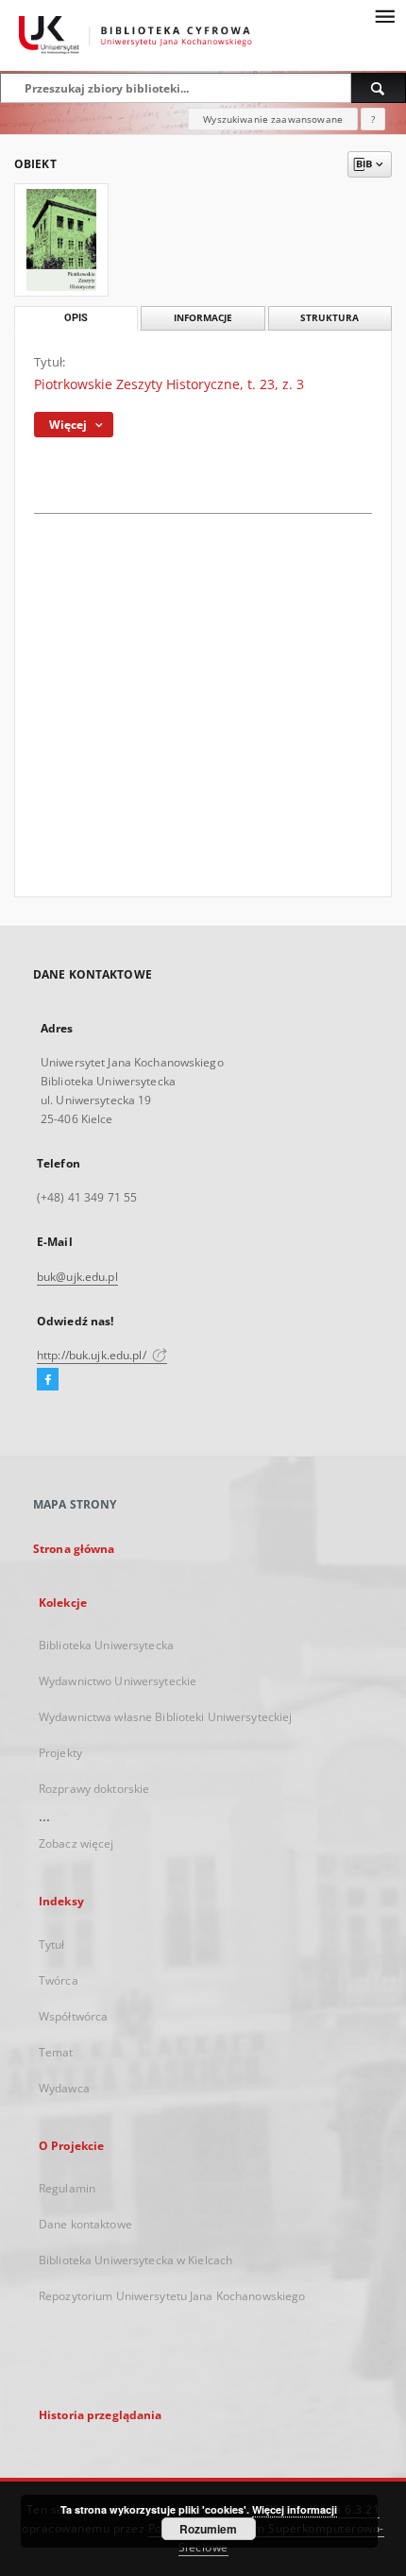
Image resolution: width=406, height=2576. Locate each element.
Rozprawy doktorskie (94, 1789)
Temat (56, 2052)
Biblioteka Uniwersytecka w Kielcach (135, 2260)
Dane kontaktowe (85, 2224)
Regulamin (67, 2188)
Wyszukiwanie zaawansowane (273, 119)
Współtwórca (73, 2016)
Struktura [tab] (330, 318)
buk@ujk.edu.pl (77, 1277)
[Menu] (384, 15)
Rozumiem (208, 2529)
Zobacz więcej (76, 1843)
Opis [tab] (76, 318)
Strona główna (74, 1549)
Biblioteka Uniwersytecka (106, 1645)
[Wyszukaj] (379, 88)
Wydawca (64, 2088)
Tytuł (52, 1945)
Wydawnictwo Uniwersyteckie (118, 1681)
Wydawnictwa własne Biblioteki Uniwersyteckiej (165, 1717)
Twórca (59, 1980)
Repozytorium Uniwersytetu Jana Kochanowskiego (172, 2296)
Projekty (60, 1753)
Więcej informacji (295, 2509)
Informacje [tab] (203, 318)
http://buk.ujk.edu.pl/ (93, 1355)
